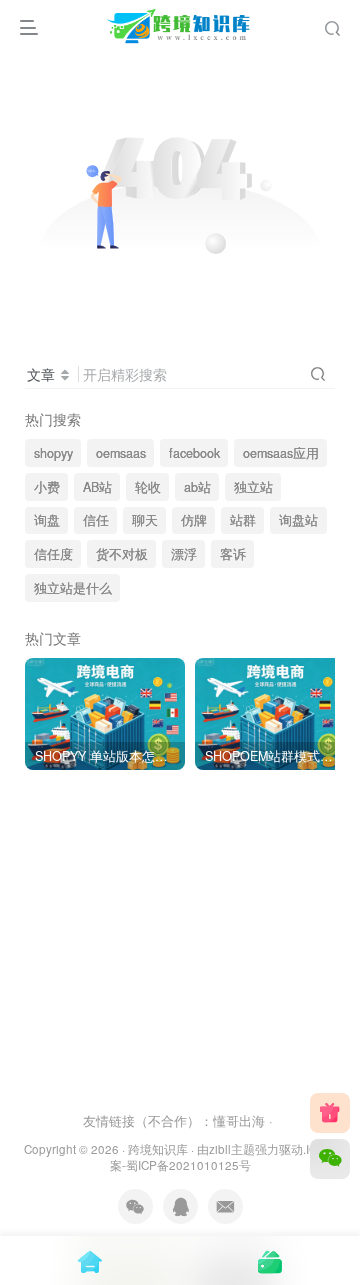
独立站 (253, 487)
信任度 (53, 554)
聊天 (145, 520)
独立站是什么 (73, 588)
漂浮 (184, 554)
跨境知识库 (158, 1149)
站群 (243, 520)
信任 (96, 520)
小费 (47, 487)
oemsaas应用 (281, 453)
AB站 (97, 487)
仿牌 (194, 520)
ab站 (197, 487)
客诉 (233, 554)
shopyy (53, 453)
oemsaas (121, 453)
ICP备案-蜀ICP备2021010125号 (223, 1157)
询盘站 (298, 520)
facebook (194, 453)
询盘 (47, 520)
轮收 (148, 487)
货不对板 (122, 554)
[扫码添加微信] (330, 1159)
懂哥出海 (239, 1120)
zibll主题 (232, 1149)
